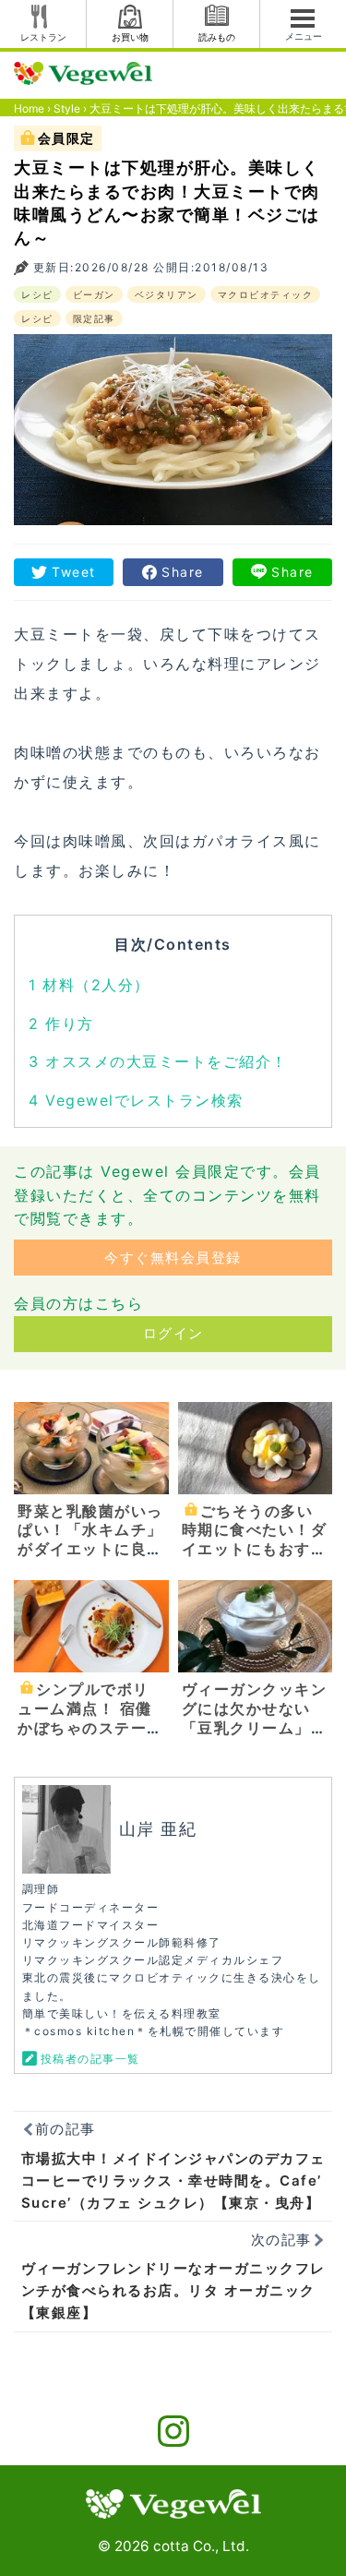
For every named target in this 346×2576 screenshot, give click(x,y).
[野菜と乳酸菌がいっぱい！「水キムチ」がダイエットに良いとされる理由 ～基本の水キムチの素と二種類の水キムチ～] (91, 1447)
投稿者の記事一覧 (90, 2059)
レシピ (37, 294)
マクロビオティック (266, 294)
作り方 (61, 1024)
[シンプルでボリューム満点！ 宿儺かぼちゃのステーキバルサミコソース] (91, 1625)
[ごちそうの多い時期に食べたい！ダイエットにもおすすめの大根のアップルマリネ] (256, 1447)
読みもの (217, 37)
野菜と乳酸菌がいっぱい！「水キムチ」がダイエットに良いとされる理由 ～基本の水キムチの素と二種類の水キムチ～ (90, 1559)
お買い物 (130, 37)
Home (29, 108)
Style (67, 108)
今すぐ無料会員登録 (173, 1258)
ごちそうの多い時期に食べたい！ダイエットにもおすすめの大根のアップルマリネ (255, 1549)
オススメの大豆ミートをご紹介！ (158, 1061)
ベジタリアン (167, 294)
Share (183, 572)
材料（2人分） (89, 985)
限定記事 (94, 318)
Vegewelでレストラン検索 (136, 1100)
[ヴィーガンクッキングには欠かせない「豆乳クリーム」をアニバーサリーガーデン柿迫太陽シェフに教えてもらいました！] (256, 1625)
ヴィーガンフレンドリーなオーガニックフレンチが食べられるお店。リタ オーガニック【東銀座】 (173, 2290)
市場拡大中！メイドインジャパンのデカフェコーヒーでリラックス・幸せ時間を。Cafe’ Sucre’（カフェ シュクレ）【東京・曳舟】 (173, 2181)
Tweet (74, 572)
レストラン (43, 37)
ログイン (173, 1333)
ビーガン (94, 294)
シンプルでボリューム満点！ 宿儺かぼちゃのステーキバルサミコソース (90, 1718)
